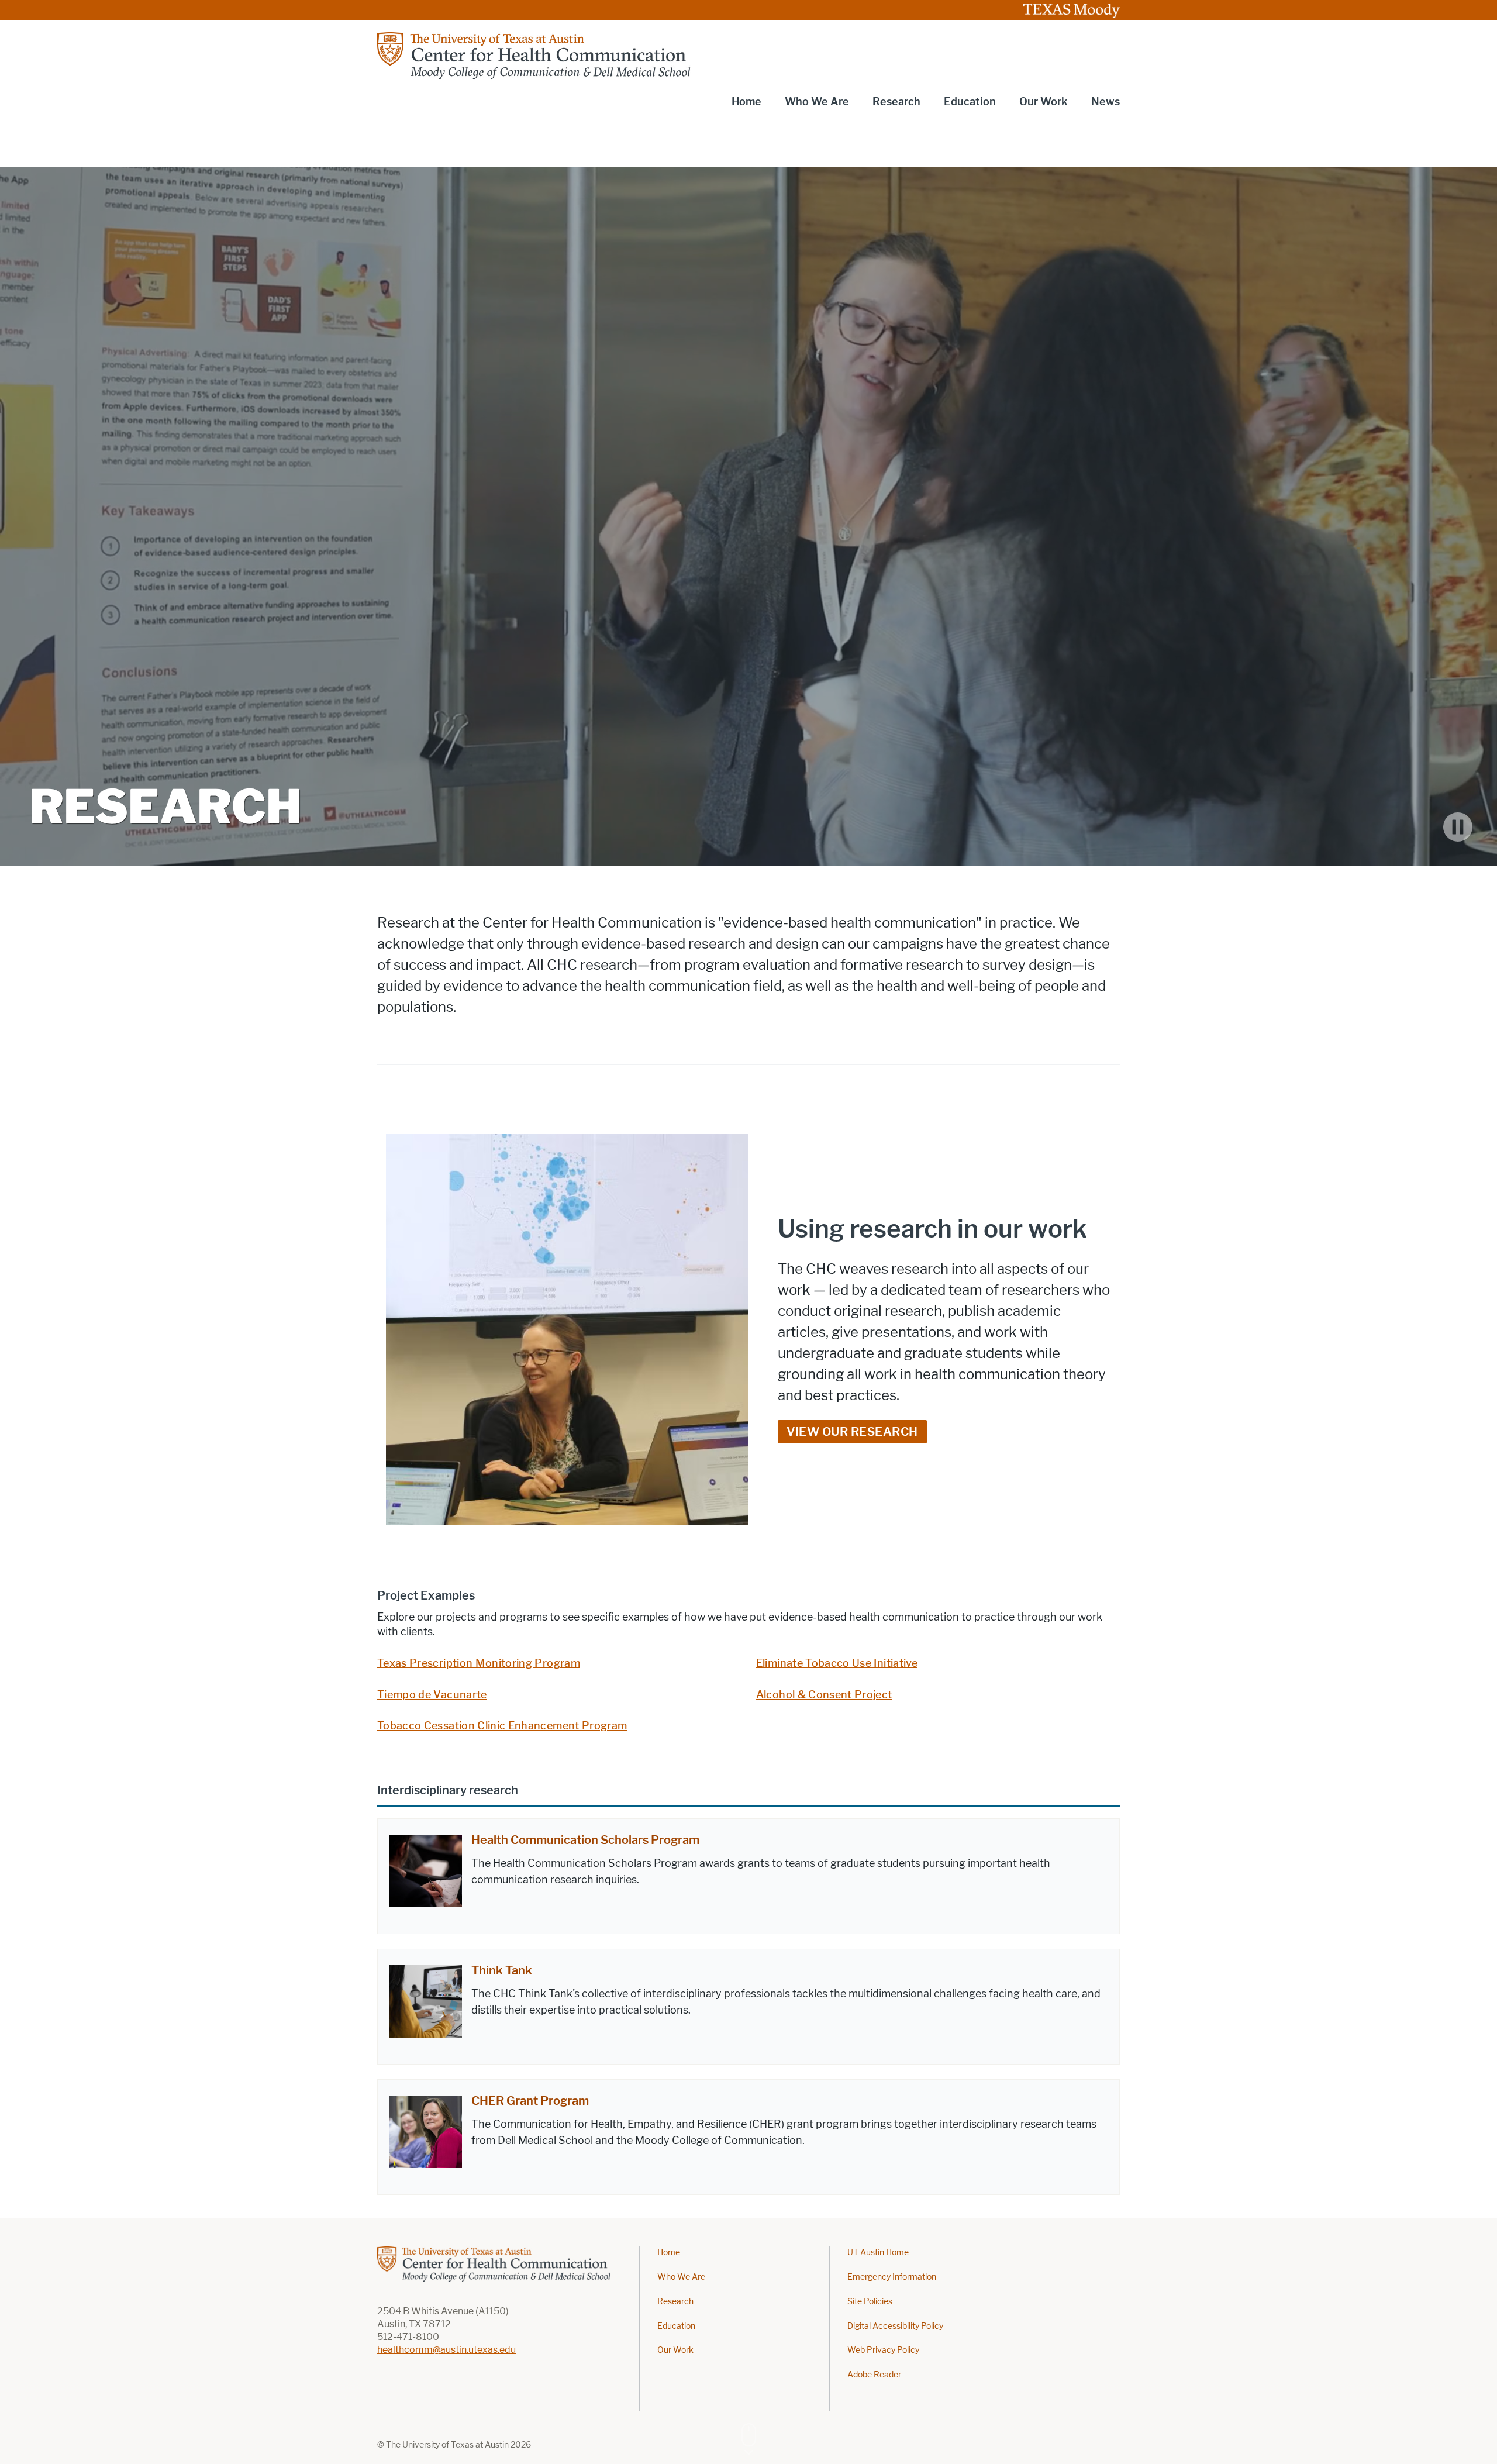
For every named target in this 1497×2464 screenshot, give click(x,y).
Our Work (675, 2350)
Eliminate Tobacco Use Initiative (837, 1663)
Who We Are (681, 2277)
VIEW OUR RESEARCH (852, 1432)
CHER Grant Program (530, 2101)
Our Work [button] (1044, 102)
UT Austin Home (878, 2253)
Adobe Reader (874, 2375)
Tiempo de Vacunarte (432, 1695)
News (1105, 102)
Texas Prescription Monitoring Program (479, 1663)
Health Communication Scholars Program (585, 1840)
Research (675, 2302)
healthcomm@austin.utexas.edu (446, 2350)
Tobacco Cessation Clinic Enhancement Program (502, 1726)
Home (746, 102)
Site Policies (870, 2302)
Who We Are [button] (817, 102)
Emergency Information (892, 2277)
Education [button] (970, 102)
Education (676, 2326)
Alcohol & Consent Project (824, 1695)
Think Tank (502, 1970)
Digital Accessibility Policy (895, 2326)
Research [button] (896, 102)
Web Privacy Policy (883, 2350)
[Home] (535, 56)
